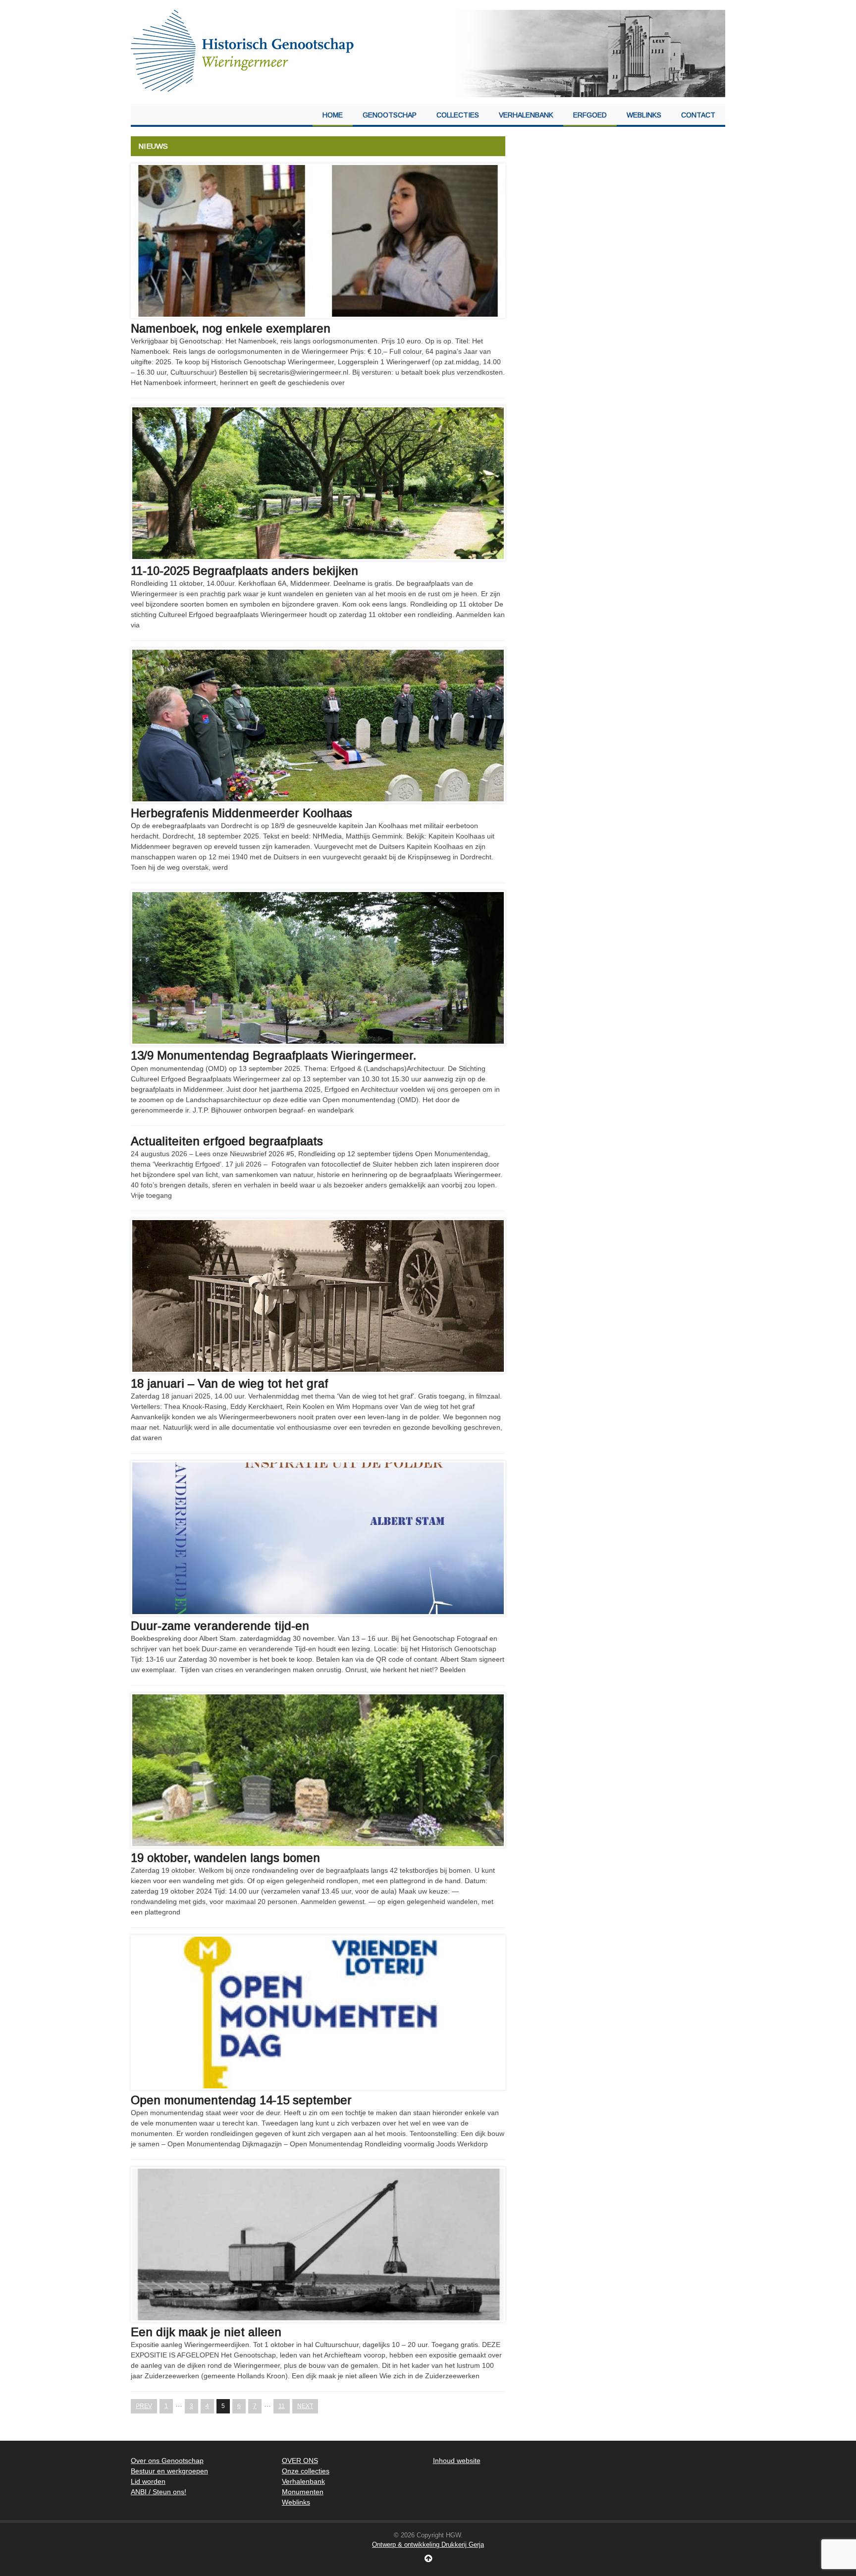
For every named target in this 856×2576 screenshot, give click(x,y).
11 (282, 2406)
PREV (144, 2406)
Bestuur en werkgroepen (169, 2471)
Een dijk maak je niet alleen (206, 2332)
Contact (698, 115)
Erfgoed (590, 115)
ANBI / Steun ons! (159, 2492)
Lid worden (148, 2481)
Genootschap (390, 115)
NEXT (305, 2406)
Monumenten (303, 2492)
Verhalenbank (526, 115)
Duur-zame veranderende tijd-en (220, 1626)
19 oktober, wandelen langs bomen (225, 1858)
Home (333, 115)
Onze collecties (306, 2471)
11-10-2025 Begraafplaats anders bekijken (244, 571)
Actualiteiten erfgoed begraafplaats (227, 1141)
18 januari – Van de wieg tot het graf (229, 1383)
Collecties (458, 115)
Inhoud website (457, 2461)
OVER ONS (300, 2461)
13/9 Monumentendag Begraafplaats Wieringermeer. (273, 1055)
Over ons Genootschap (167, 2461)
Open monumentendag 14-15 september (241, 2100)
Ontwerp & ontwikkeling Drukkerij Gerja (428, 2545)
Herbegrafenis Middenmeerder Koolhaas (241, 813)
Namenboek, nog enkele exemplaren (231, 328)
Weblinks (644, 115)
